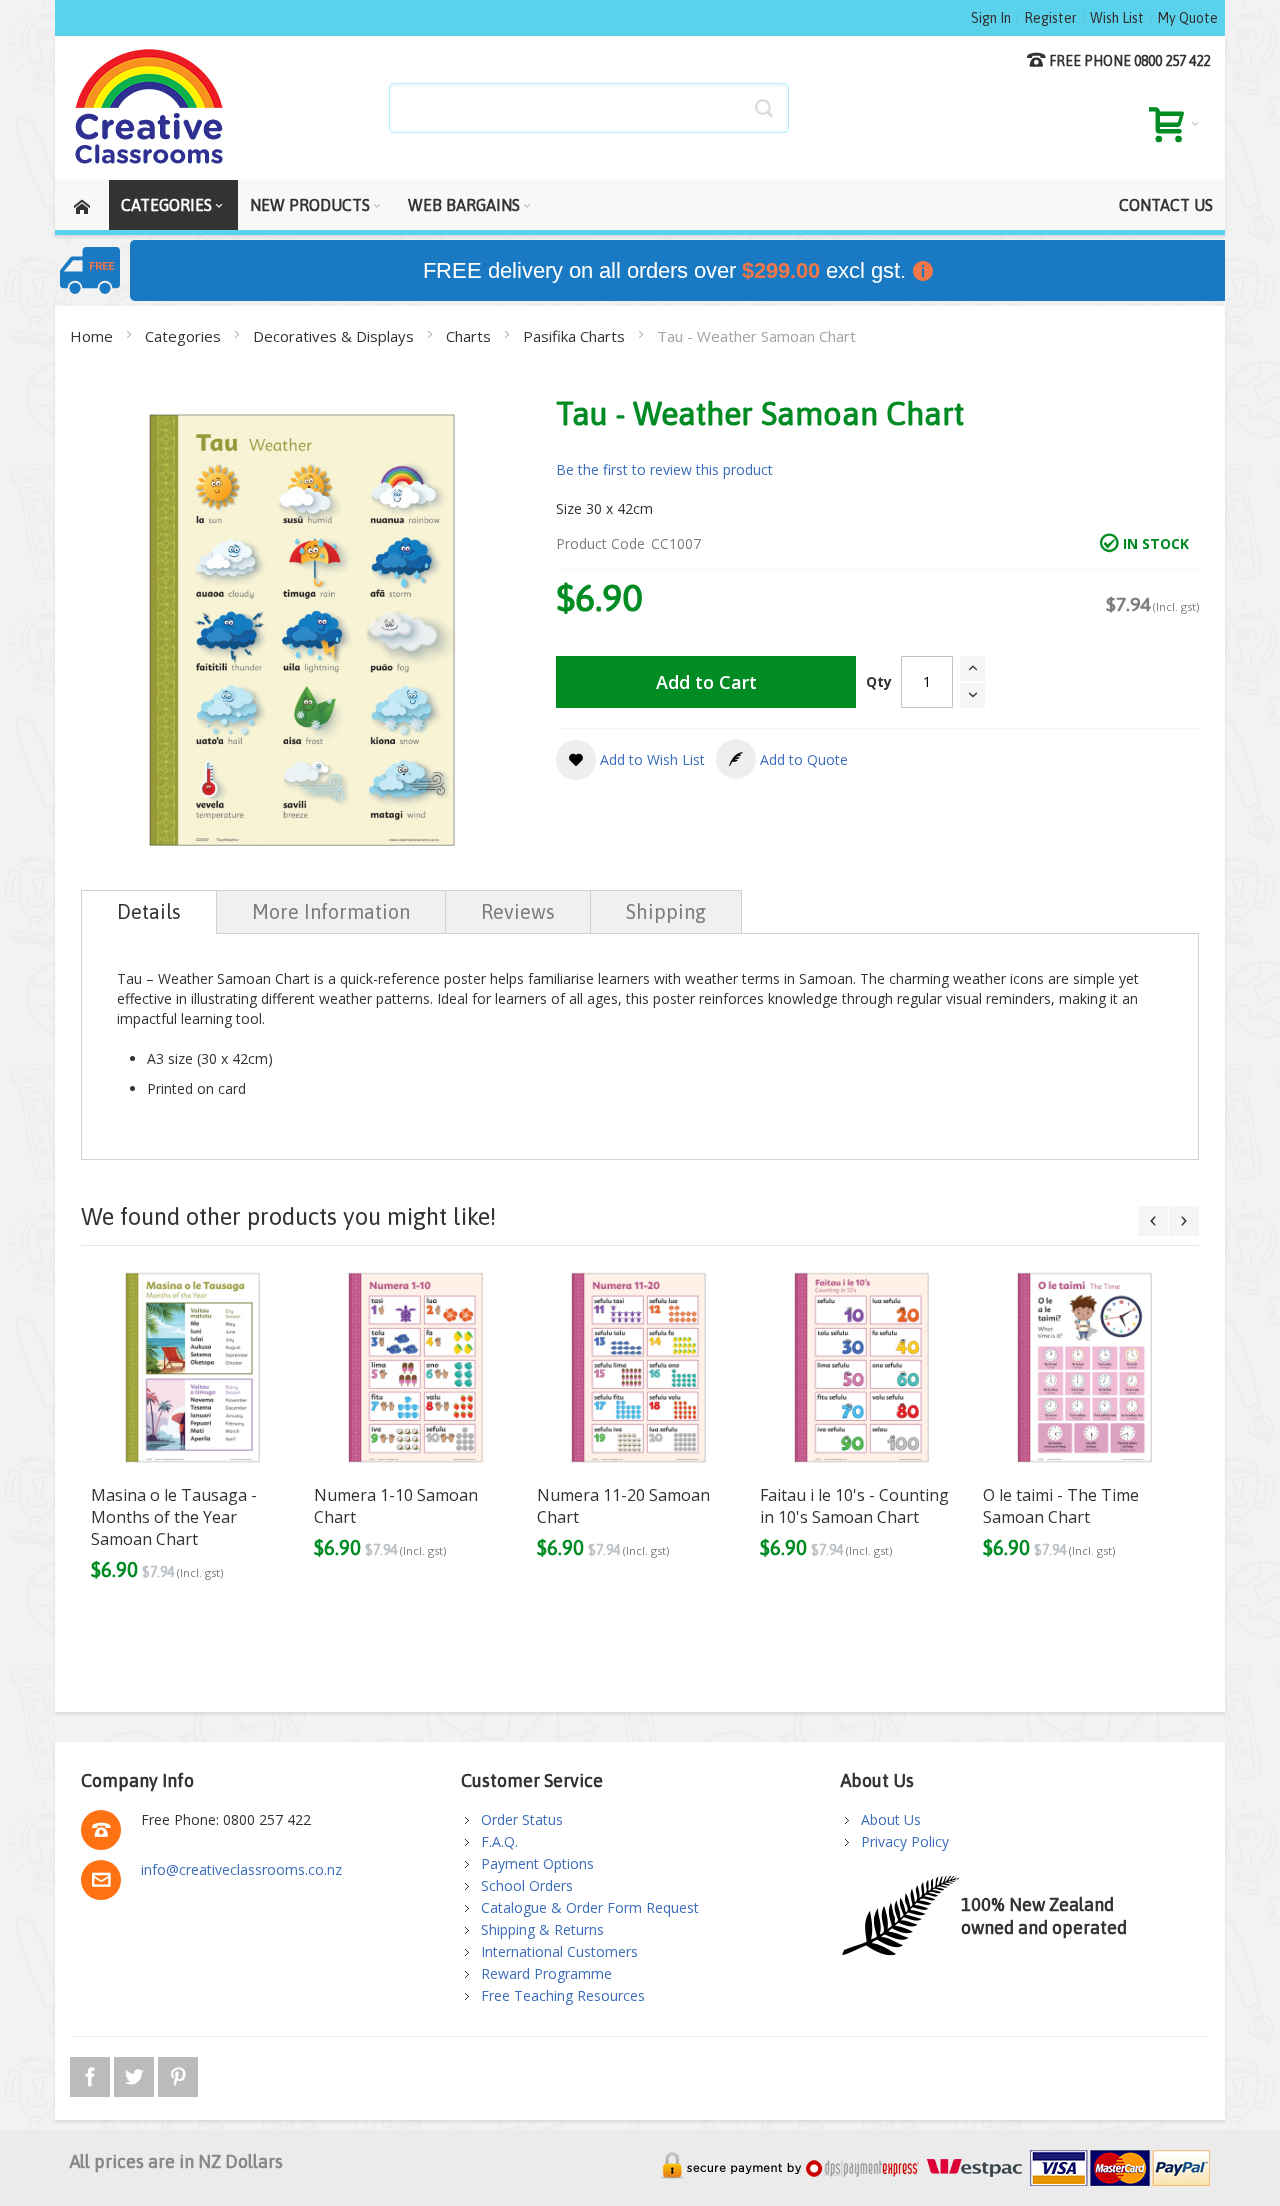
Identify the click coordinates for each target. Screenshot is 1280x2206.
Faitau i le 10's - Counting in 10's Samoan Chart (854, 1506)
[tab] (149, 912)
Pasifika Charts (576, 336)
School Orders (527, 1885)
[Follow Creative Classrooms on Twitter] (136, 2073)
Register (1050, 18)
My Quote (1187, 18)
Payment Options (537, 1863)
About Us (891, 1819)
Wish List (1117, 18)
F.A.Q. (499, 1841)
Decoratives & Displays (335, 336)
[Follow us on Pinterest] (178, 2073)
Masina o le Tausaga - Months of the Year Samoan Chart (174, 1517)
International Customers (559, 1951)
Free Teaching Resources (563, 1995)
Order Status (522, 1819)
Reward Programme (546, 1973)
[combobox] (589, 108)
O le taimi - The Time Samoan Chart (1061, 1506)
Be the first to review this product (664, 469)
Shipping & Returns (542, 1929)
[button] (630, 760)
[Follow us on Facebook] (92, 2073)
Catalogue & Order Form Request (590, 1907)
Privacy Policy (905, 1841)
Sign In (991, 18)
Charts (470, 336)
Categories (185, 336)
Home (93, 336)
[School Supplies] (150, 108)
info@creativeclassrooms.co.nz (241, 1869)
